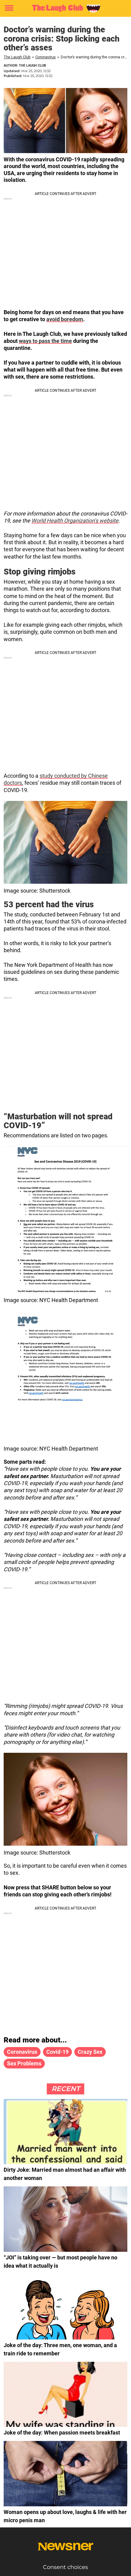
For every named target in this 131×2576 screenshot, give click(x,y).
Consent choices (65, 2567)
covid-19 (57, 2052)
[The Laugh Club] (65, 8)
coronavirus (22, 2052)
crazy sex (90, 2052)
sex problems (24, 2063)
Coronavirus (46, 57)
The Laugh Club (17, 57)
